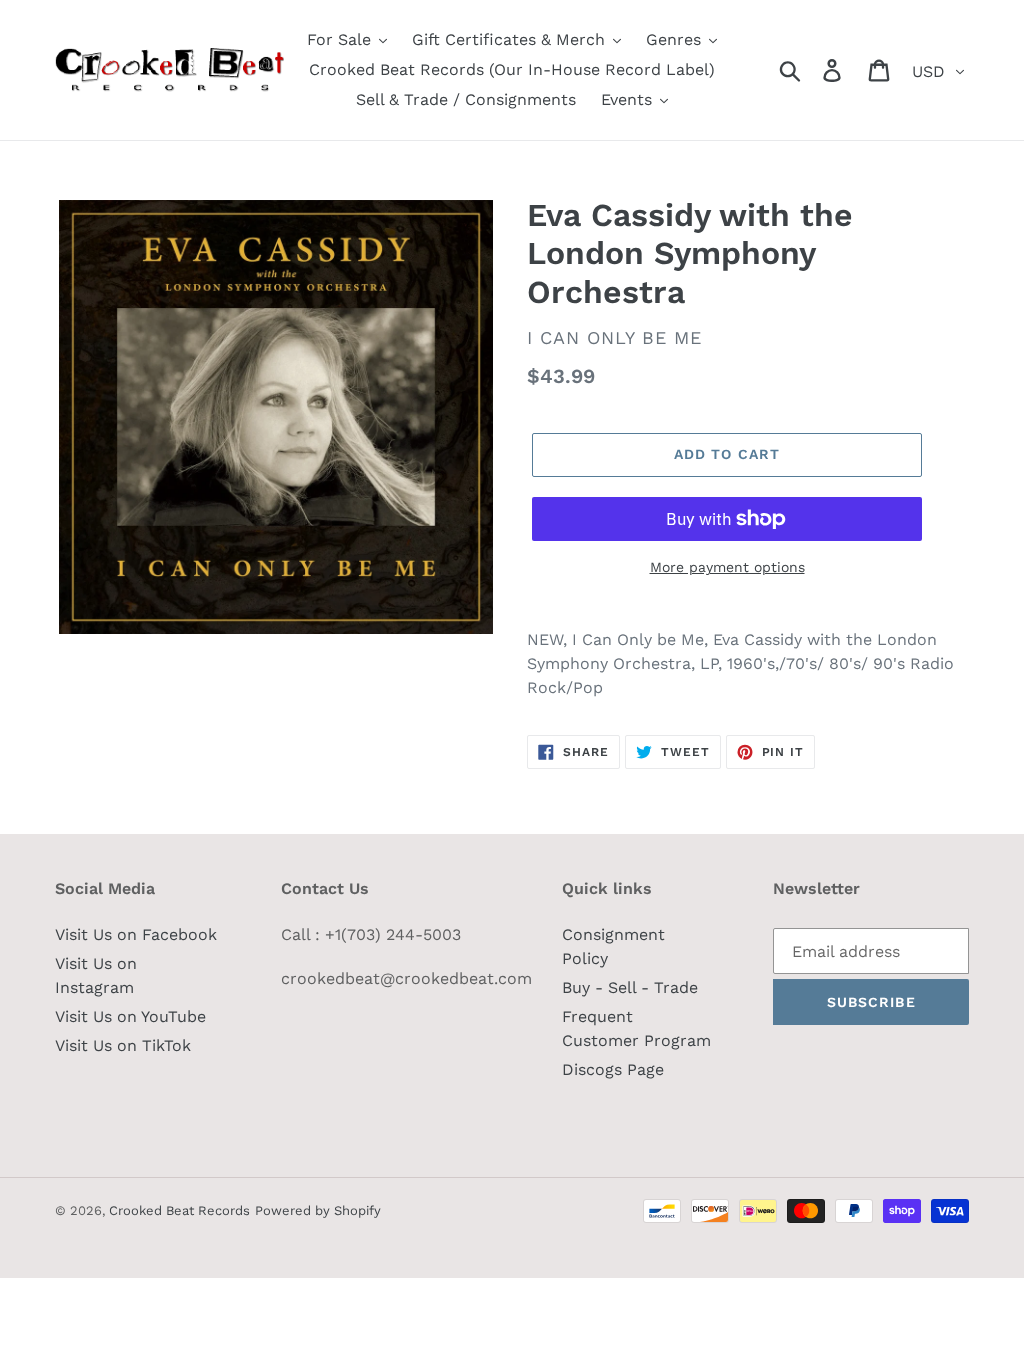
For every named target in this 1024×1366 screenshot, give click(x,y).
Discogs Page (613, 1069)
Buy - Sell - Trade (630, 987)
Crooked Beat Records (179, 1210)
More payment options (727, 567)
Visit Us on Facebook (136, 934)
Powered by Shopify (318, 1210)
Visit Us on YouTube (130, 1016)
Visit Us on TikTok (123, 1045)
